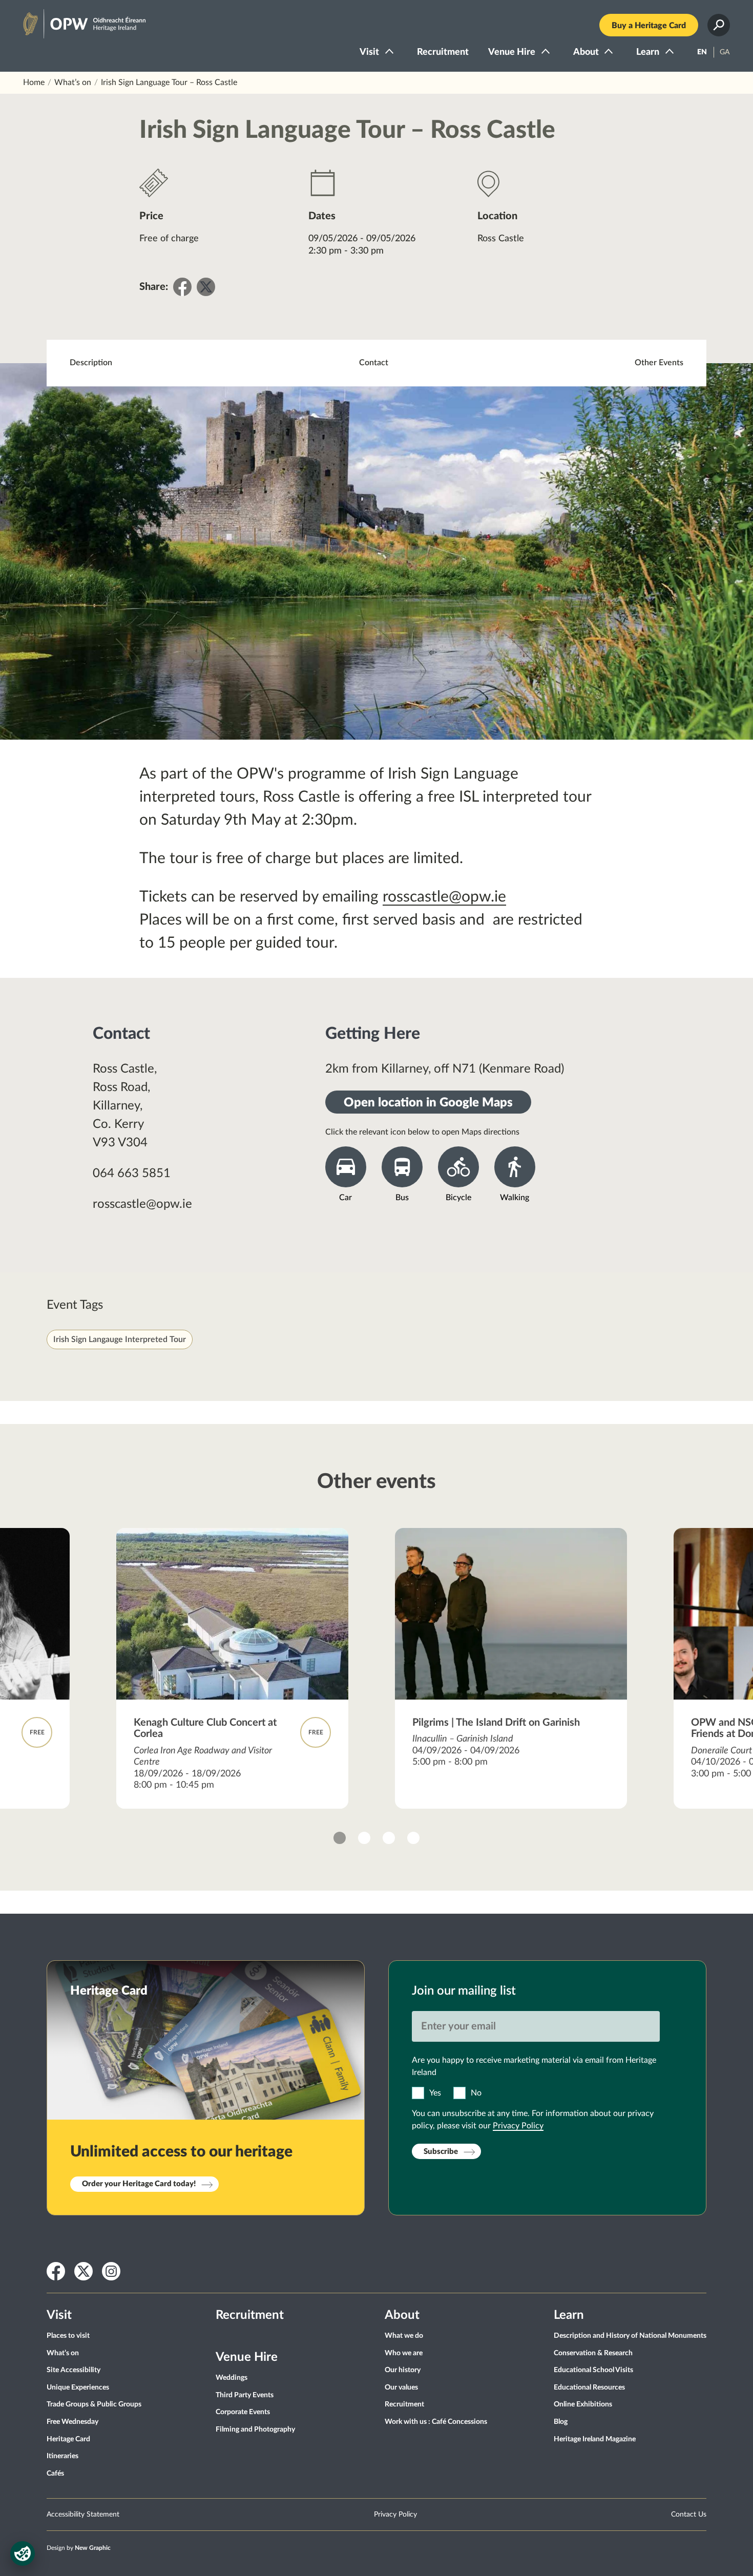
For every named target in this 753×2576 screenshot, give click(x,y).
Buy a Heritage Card (649, 26)
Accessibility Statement (83, 2515)
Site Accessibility (74, 2370)
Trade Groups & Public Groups (94, 2404)
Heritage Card (68, 2439)
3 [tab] (389, 1838)
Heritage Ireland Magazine (595, 2439)
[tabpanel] (233, 1668)
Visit (369, 52)
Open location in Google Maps (428, 1103)
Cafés (55, 2474)
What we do (404, 2336)
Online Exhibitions (583, 2404)
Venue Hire (512, 52)
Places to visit (68, 2336)
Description (91, 363)
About (586, 52)
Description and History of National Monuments (630, 2336)
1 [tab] (340, 1838)
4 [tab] (413, 1838)
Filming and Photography (255, 2430)
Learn (648, 52)
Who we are (404, 2353)
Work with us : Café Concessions (436, 2422)
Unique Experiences (78, 2387)
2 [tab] (364, 1838)
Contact (374, 363)
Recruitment (443, 52)
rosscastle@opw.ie (444, 897)
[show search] (719, 25)
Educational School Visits (593, 2370)
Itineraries (62, 2456)
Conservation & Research (593, 2353)
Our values (401, 2387)
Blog (561, 2422)
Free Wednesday (72, 2422)
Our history (403, 2370)
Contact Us (689, 2515)
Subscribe (441, 2152)
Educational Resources (589, 2387)
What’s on (73, 82)
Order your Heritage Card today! (139, 2184)
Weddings (232, 2378)
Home (34, 82)
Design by (79, 2548)
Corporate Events (243, 2412)
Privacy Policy (518, 2126)
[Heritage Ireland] (74, 19)
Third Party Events (245, 2395)
